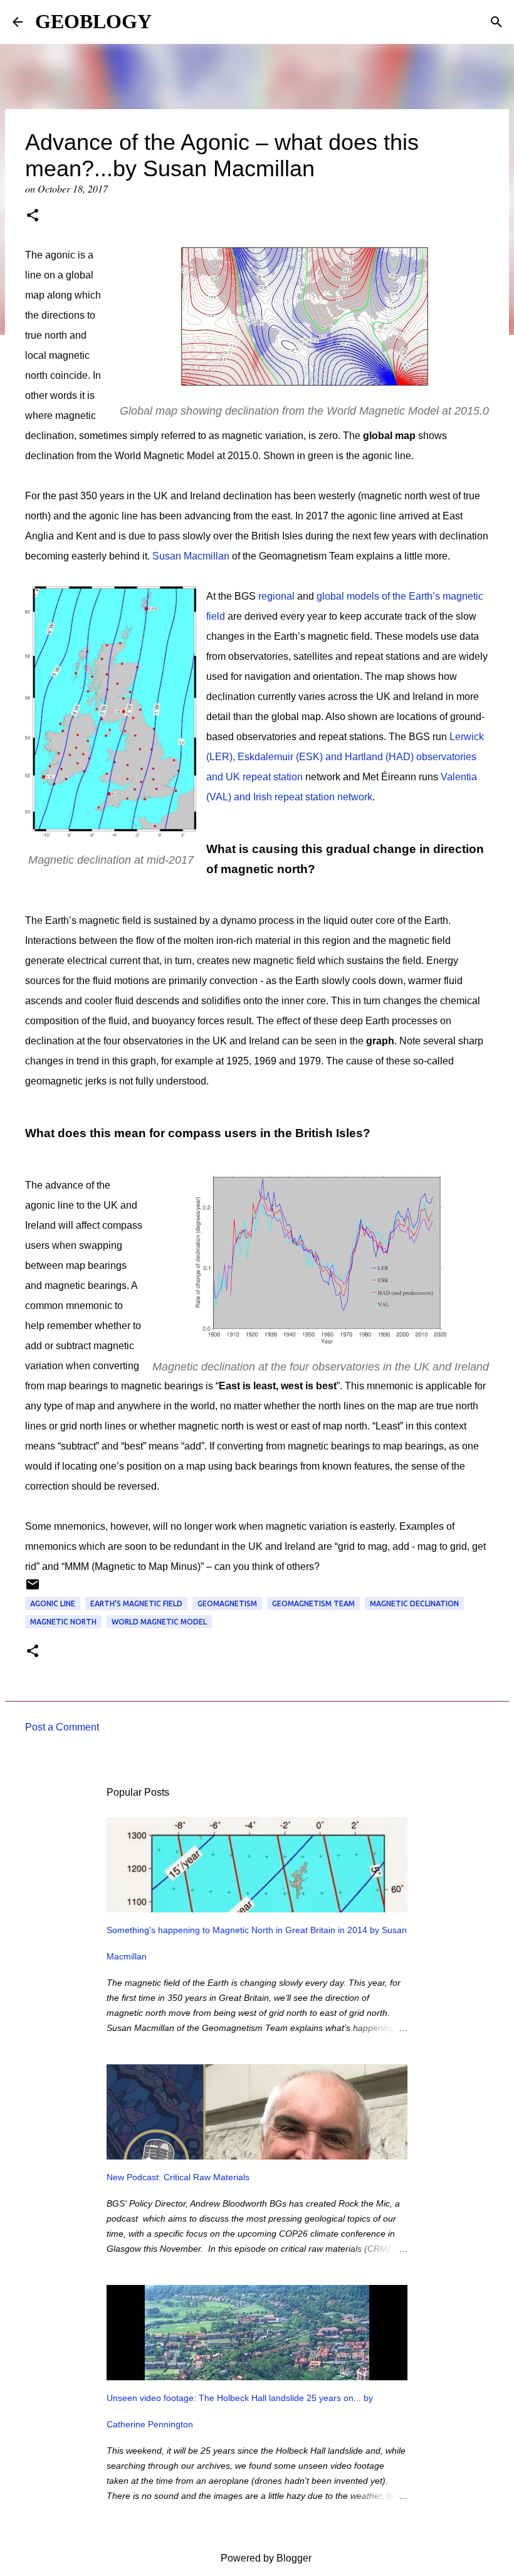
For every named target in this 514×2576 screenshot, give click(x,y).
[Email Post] (33, 1589)
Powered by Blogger (265, 2558)
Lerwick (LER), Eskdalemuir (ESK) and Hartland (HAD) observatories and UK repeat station (345, 757)
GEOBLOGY (93, 21)
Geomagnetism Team (313, 1603)
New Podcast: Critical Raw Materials (178, 2177)
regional (276, 596)
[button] (33, 216)
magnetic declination (414, 1603)
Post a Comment (62, 1727)
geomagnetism (227, 1603)
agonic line (53, 1603)
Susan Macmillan (191, 556)
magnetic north (63, 1622)
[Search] (496, 22)
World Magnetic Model (159, 1622)
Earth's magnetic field (136, 1603)
